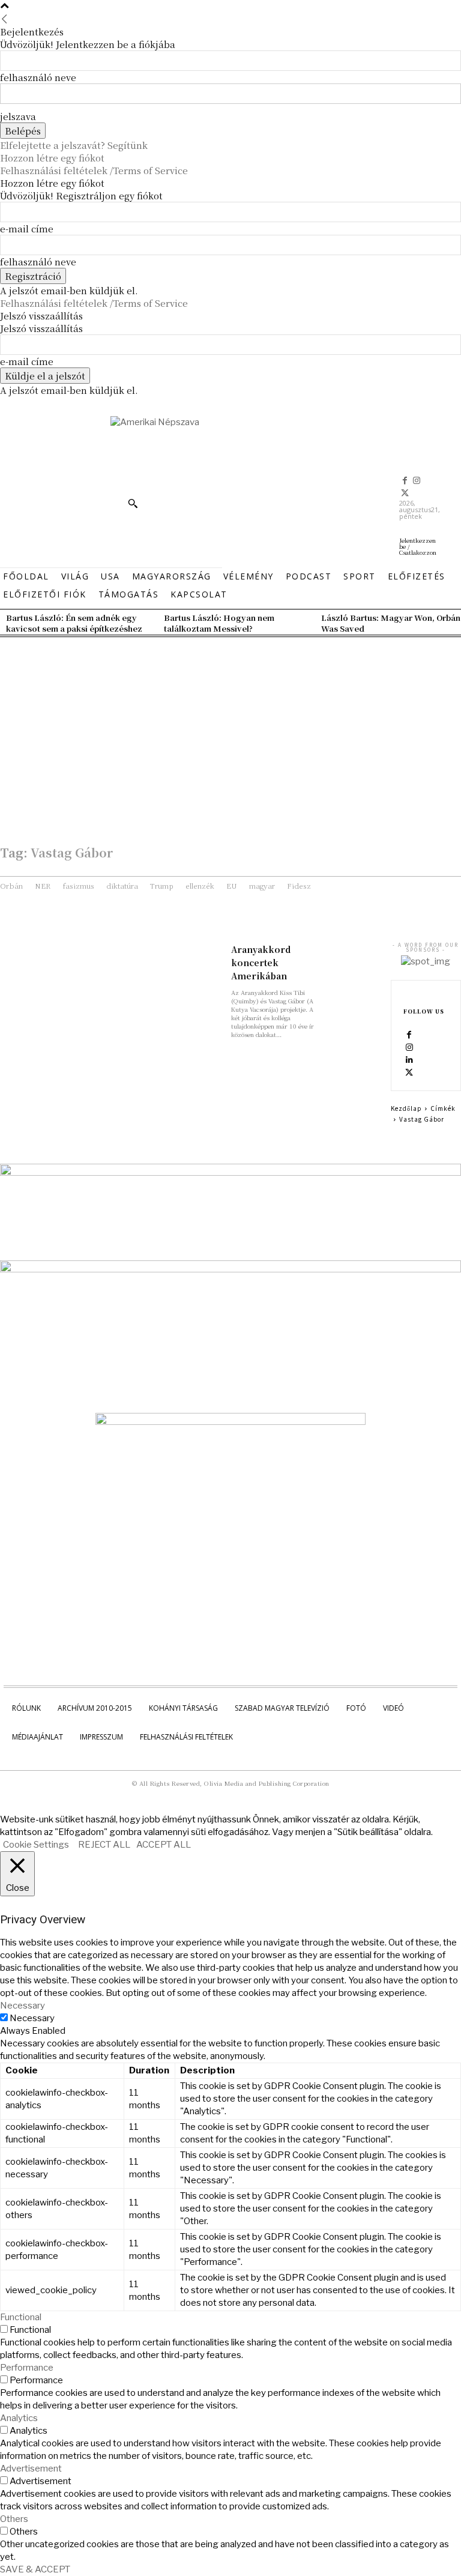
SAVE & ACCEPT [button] (35, 2569)
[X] (405, 494)
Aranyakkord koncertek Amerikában (261, 963)
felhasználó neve (38, 77)
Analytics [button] (19, 2418)
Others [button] (14, 2519)
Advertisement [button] (31, 2469)
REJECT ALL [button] (104, 1845)
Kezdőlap (406, 1108)
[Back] (5, 19)
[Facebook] (405, 481)
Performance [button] (27, 2368)
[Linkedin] (409, 1060)
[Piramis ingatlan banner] (230, 1173)
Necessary (32, 2018)
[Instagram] (417, 481)
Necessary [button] (23, 2006)
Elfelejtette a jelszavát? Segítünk (74, 145)
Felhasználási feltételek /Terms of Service (94, 170)
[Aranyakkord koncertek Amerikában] (356, 956)
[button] (133, 503)
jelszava (18, 116)
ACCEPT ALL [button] (164, 1845)
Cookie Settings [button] (36, 1845)
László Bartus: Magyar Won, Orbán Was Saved (391, 623)
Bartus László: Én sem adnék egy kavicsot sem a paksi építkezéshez (74, 623)
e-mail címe (27, 228)
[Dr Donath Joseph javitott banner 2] (230, 1422)
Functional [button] (21, 2317)
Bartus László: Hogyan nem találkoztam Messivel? (219, 623)
